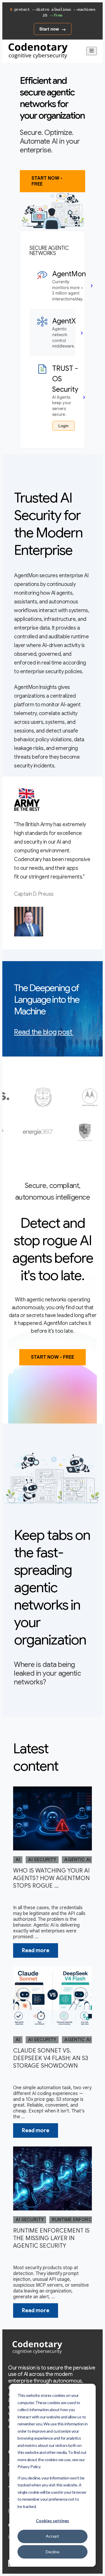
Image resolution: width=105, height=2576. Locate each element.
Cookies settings (52, 2521)
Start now (49, 29)
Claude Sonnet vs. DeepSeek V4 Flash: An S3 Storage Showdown (51, 2058)
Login (63, 426)
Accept (52, 2536)
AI (18, 1860)
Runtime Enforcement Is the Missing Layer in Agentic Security (51, 2238)
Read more (36, 1950)
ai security (42, 1860)
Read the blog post (43, 1032)
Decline (53, 2552)
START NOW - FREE (47, 181)
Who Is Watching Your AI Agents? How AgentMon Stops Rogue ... (51, 1878)
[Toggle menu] (92, 51)
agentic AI (77, 1860)
